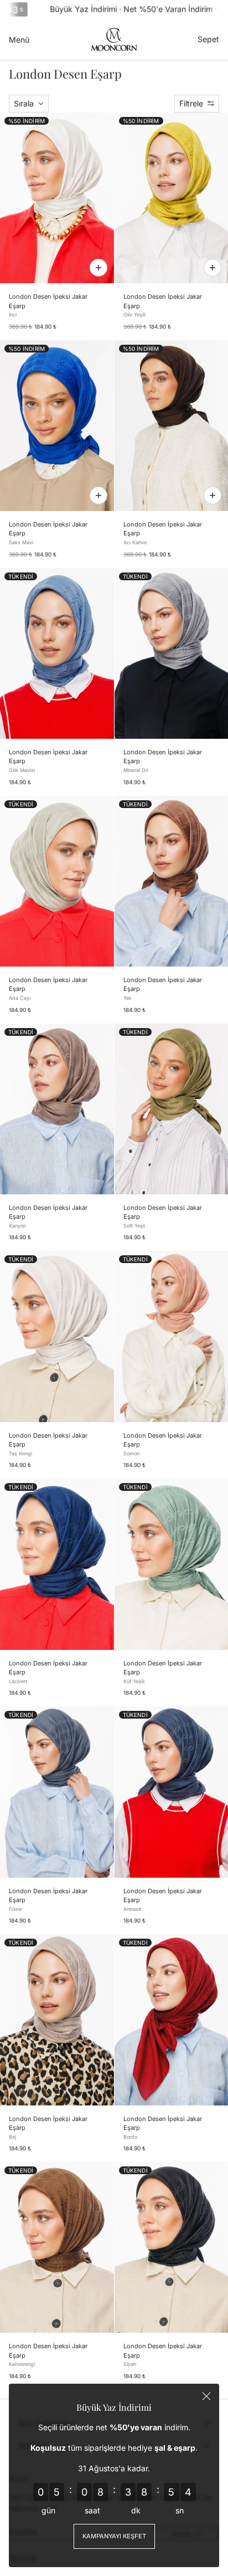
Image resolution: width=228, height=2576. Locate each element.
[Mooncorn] (114, 39)
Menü (19, 40)
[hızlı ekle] (99, 268)
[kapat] (206, 2396)
